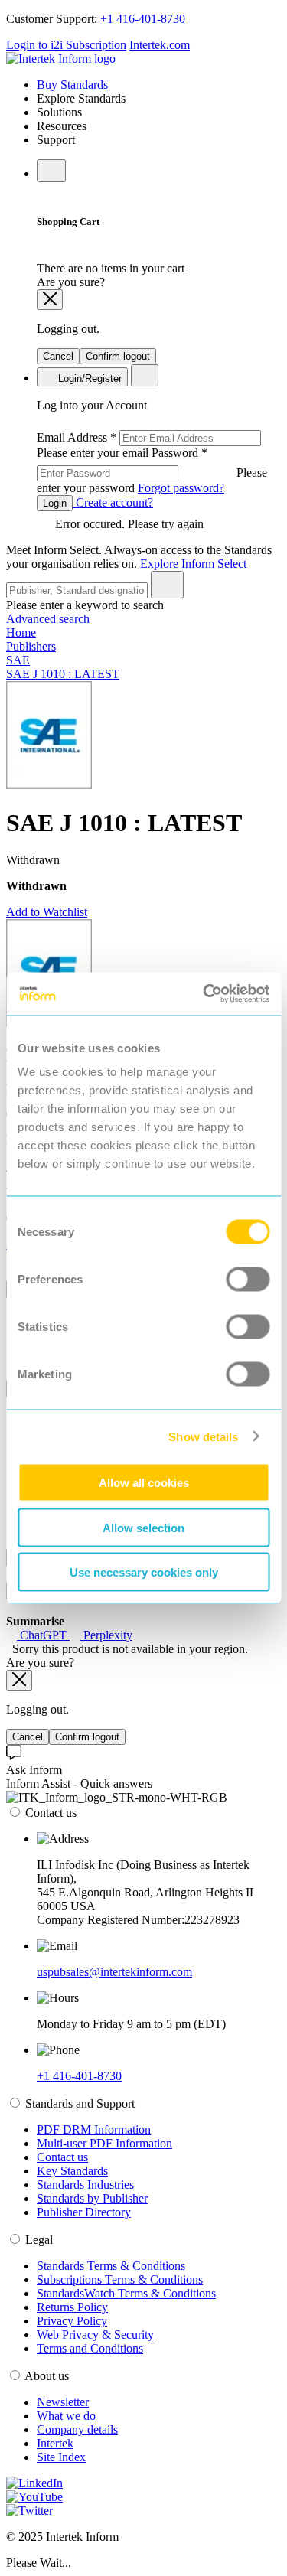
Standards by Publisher (92, 2198)
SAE (18, 660)
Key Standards (72, 2171)
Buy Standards (72, 85)
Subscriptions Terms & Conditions (120, 2279)
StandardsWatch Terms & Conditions (126, 2293)
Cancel (58, 356)
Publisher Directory (84, 2212)
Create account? (113, 502)
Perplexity (106, 1635)
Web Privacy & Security (95, 2335)
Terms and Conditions (90, 2348)
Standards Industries (85, 2185)
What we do (66, 2416)
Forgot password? (181, 488)
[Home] (61, 59)
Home (21, 633)
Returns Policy (72, 2307)
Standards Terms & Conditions (111, 2266)
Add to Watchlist (47, 912)
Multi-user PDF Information (104, 2143)
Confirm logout (118, 356)
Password (152, 470)
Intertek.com (160, 45)
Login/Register (88, 378)
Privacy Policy (72, 2321)
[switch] (248, 1280)
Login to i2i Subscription (66, 45)
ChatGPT (43, 1635)
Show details (203, 1436)
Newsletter (63, 2402)
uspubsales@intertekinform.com (114, 1972)
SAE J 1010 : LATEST (63, 674)
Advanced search (48, 619)
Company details (77, 2429)
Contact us (62, 2157)
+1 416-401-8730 (143, 19)
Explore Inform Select (193, 564)
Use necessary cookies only (144, 1572)
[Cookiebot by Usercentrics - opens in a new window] (204, 994)
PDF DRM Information (94, 2129)
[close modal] (50, 300)
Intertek (55, 2443)
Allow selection (143, 1527)
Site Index (61, 2457)
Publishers (31, 646)
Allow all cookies (144, 1483)
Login (55, 503)
